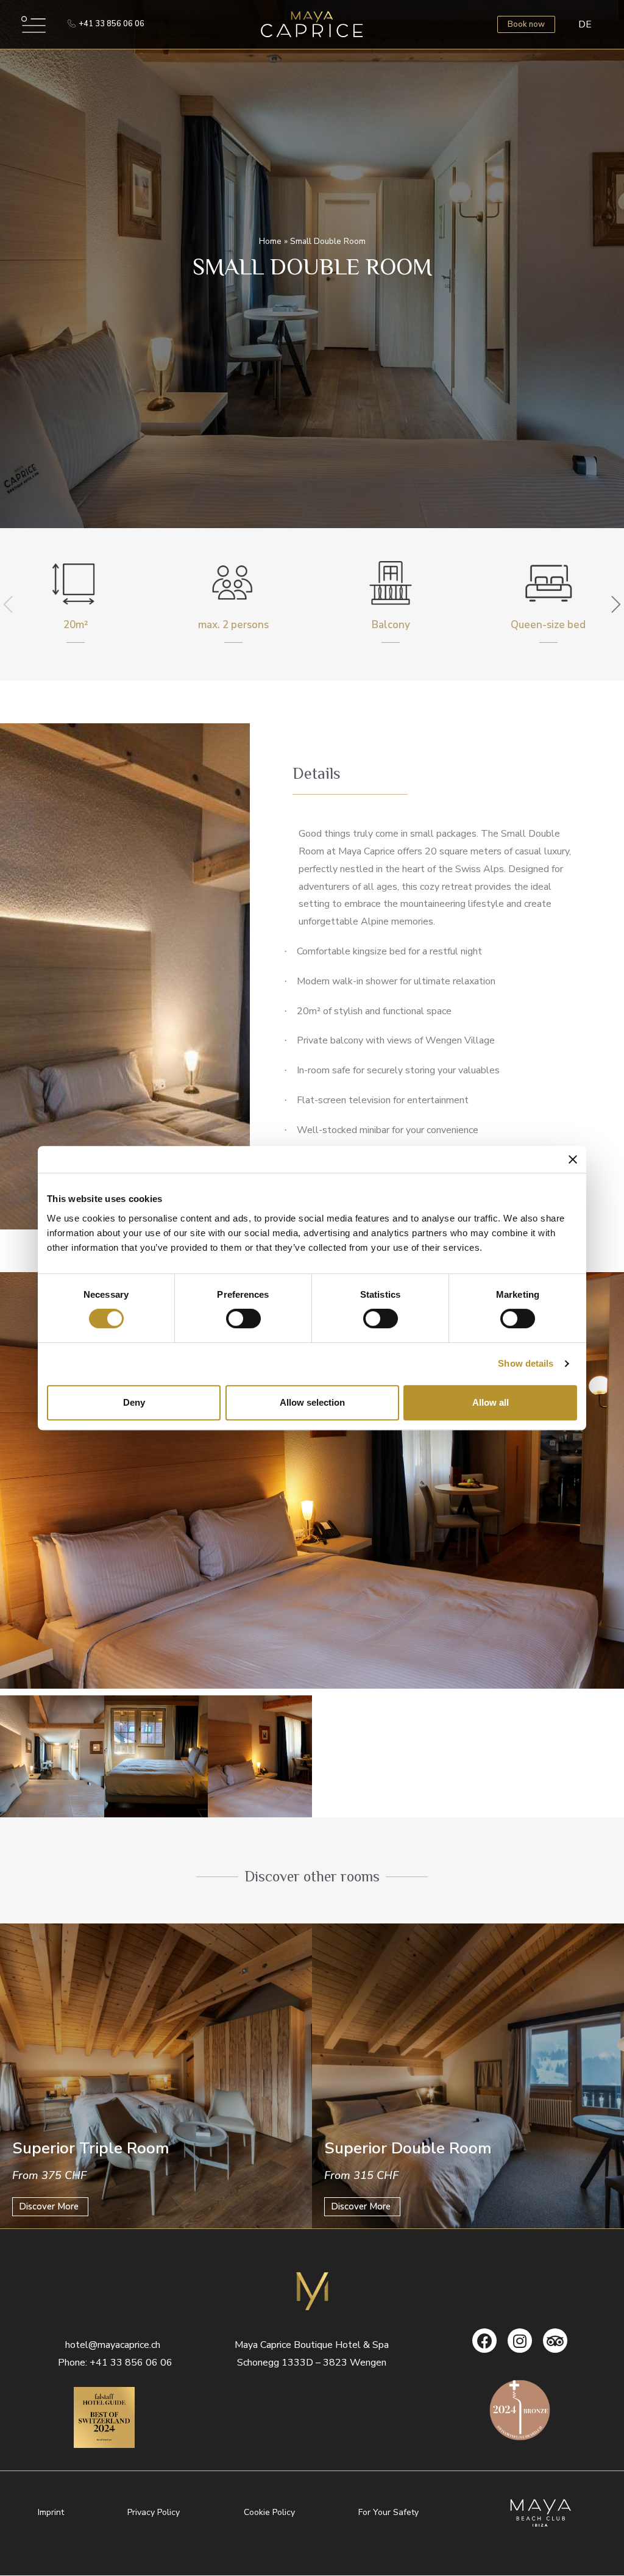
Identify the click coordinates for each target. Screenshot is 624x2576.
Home (270, 241)
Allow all (491, 1402)
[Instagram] (520, 2341)
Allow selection (312, 1402)
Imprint (51, 2512)
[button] (106, 24)
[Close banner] (573, 1159)
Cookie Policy (269, 2512)
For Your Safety (388, 2512)
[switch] (243, 1318)
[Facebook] (484, 2341)
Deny (134, 1402)
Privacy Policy (154, 2512)
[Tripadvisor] (555, 2341)
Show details (526, 1363)
